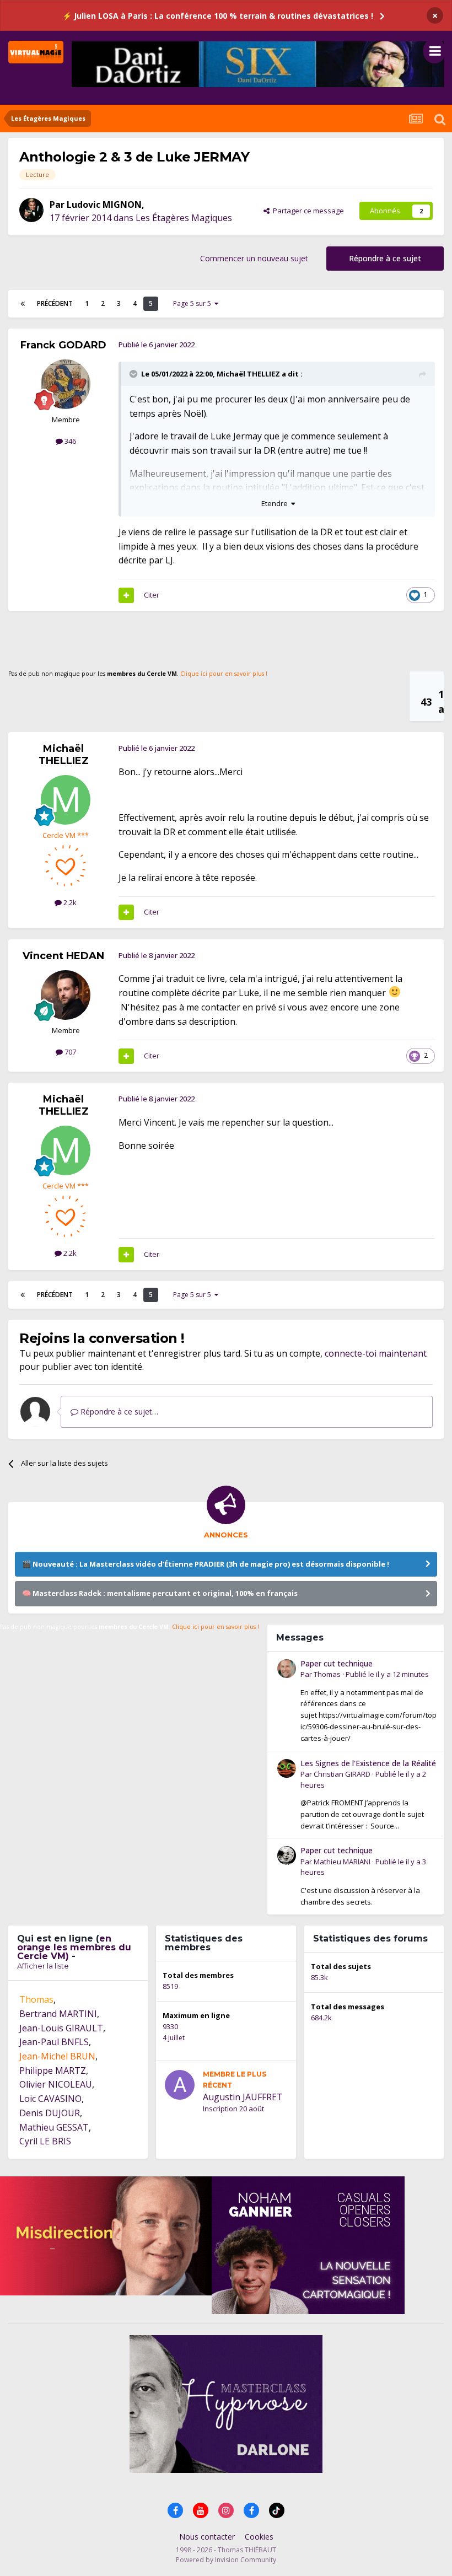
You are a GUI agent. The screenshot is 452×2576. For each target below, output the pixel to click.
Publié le (387, 1674)
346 (69, 441)
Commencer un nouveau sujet (254, 258)
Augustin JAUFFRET (243, 2097)
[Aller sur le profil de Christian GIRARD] (287, 1768)
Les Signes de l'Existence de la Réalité (368, 1763)
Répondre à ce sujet (385, 258)
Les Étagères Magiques (184, 218)
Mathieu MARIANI (342, 1862)
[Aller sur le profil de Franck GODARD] (66, 384)
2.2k (69, 902)
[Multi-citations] (126, 595)
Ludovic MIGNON (104, 205)
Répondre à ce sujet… (118, 1411)
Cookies (259, 2537)
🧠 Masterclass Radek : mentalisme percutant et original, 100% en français (160, 1593)
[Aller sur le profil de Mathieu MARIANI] (287, 1856)
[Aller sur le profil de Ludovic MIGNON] (31, 210)
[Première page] (23, 304)
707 (69, 1052)
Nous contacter (207, 2537)
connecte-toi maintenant (376, 1353)
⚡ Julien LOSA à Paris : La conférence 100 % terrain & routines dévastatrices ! (218, 16)
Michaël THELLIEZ (248, 374)
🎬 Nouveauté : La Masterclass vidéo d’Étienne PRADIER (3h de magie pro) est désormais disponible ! (206, 1564)
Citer (152, 595)
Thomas (327, 1674)
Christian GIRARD (342, 1774)
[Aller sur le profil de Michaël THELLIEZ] (66, 800)
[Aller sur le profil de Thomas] (287, 1669)
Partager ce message (307, 211)
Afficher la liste (43, 1966)
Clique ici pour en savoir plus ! (224, 674)
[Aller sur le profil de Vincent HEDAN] (66, 995)
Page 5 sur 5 (194, 303)
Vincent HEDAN (63, 956)
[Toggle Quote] (134, 374)
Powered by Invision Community (226, 2560)
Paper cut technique (337, 1663)
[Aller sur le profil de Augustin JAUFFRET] (180, 2085)
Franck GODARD (63, 345)
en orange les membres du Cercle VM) (74, 1947)
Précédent (55, 303)
